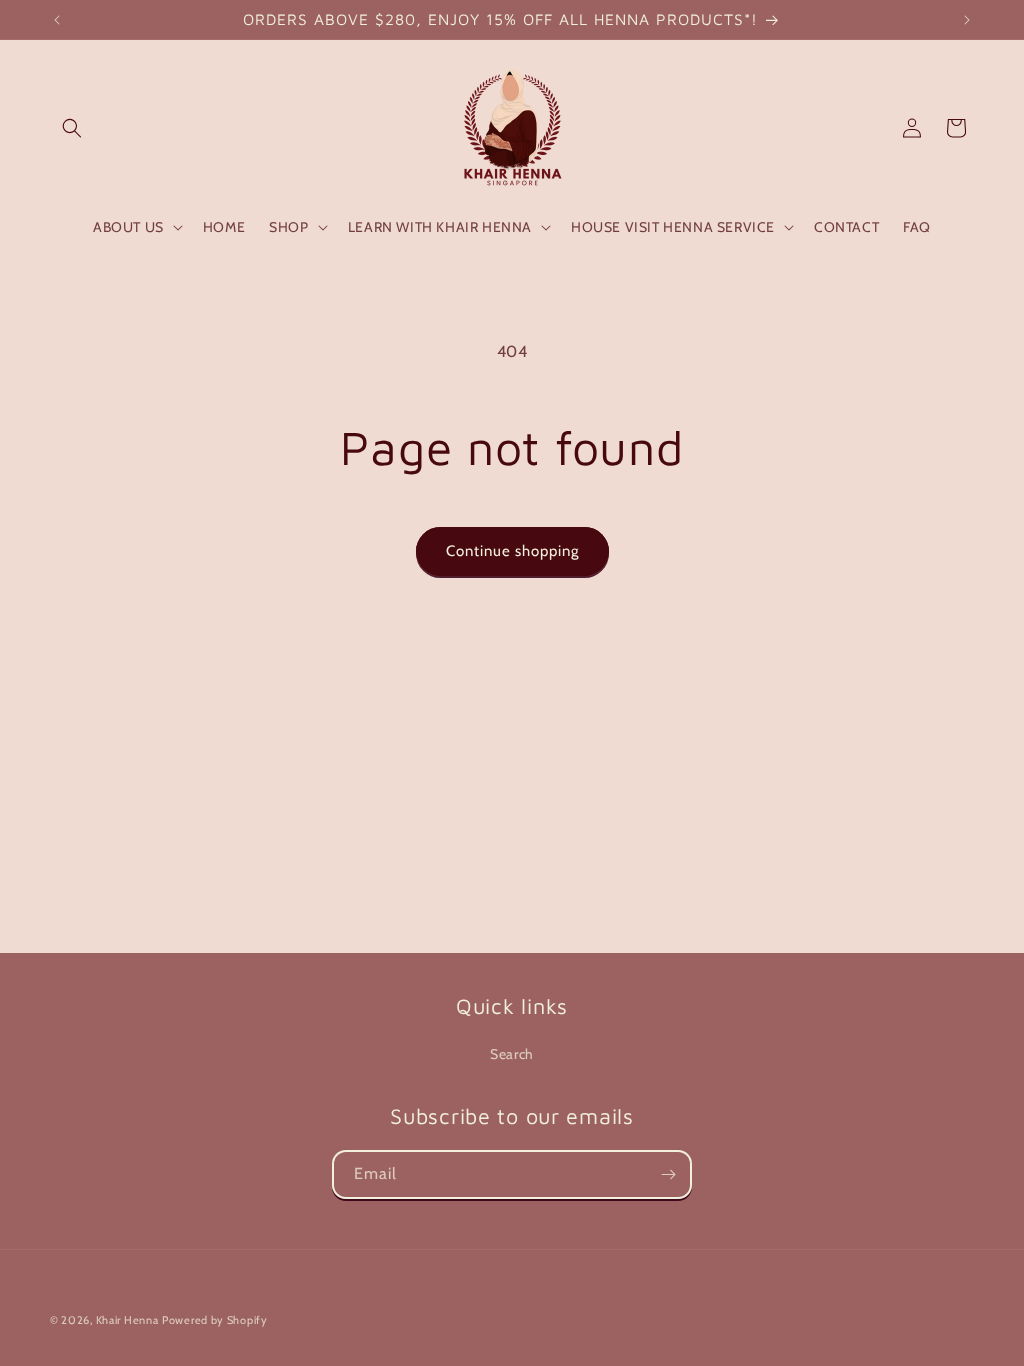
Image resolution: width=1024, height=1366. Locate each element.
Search (512, 1054)
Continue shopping (512, 551)
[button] (72, 128)
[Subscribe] (668, 1174)
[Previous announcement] (57, 20)
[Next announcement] (967, 20)
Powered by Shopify (215, 1320)
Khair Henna (127, 1320)
